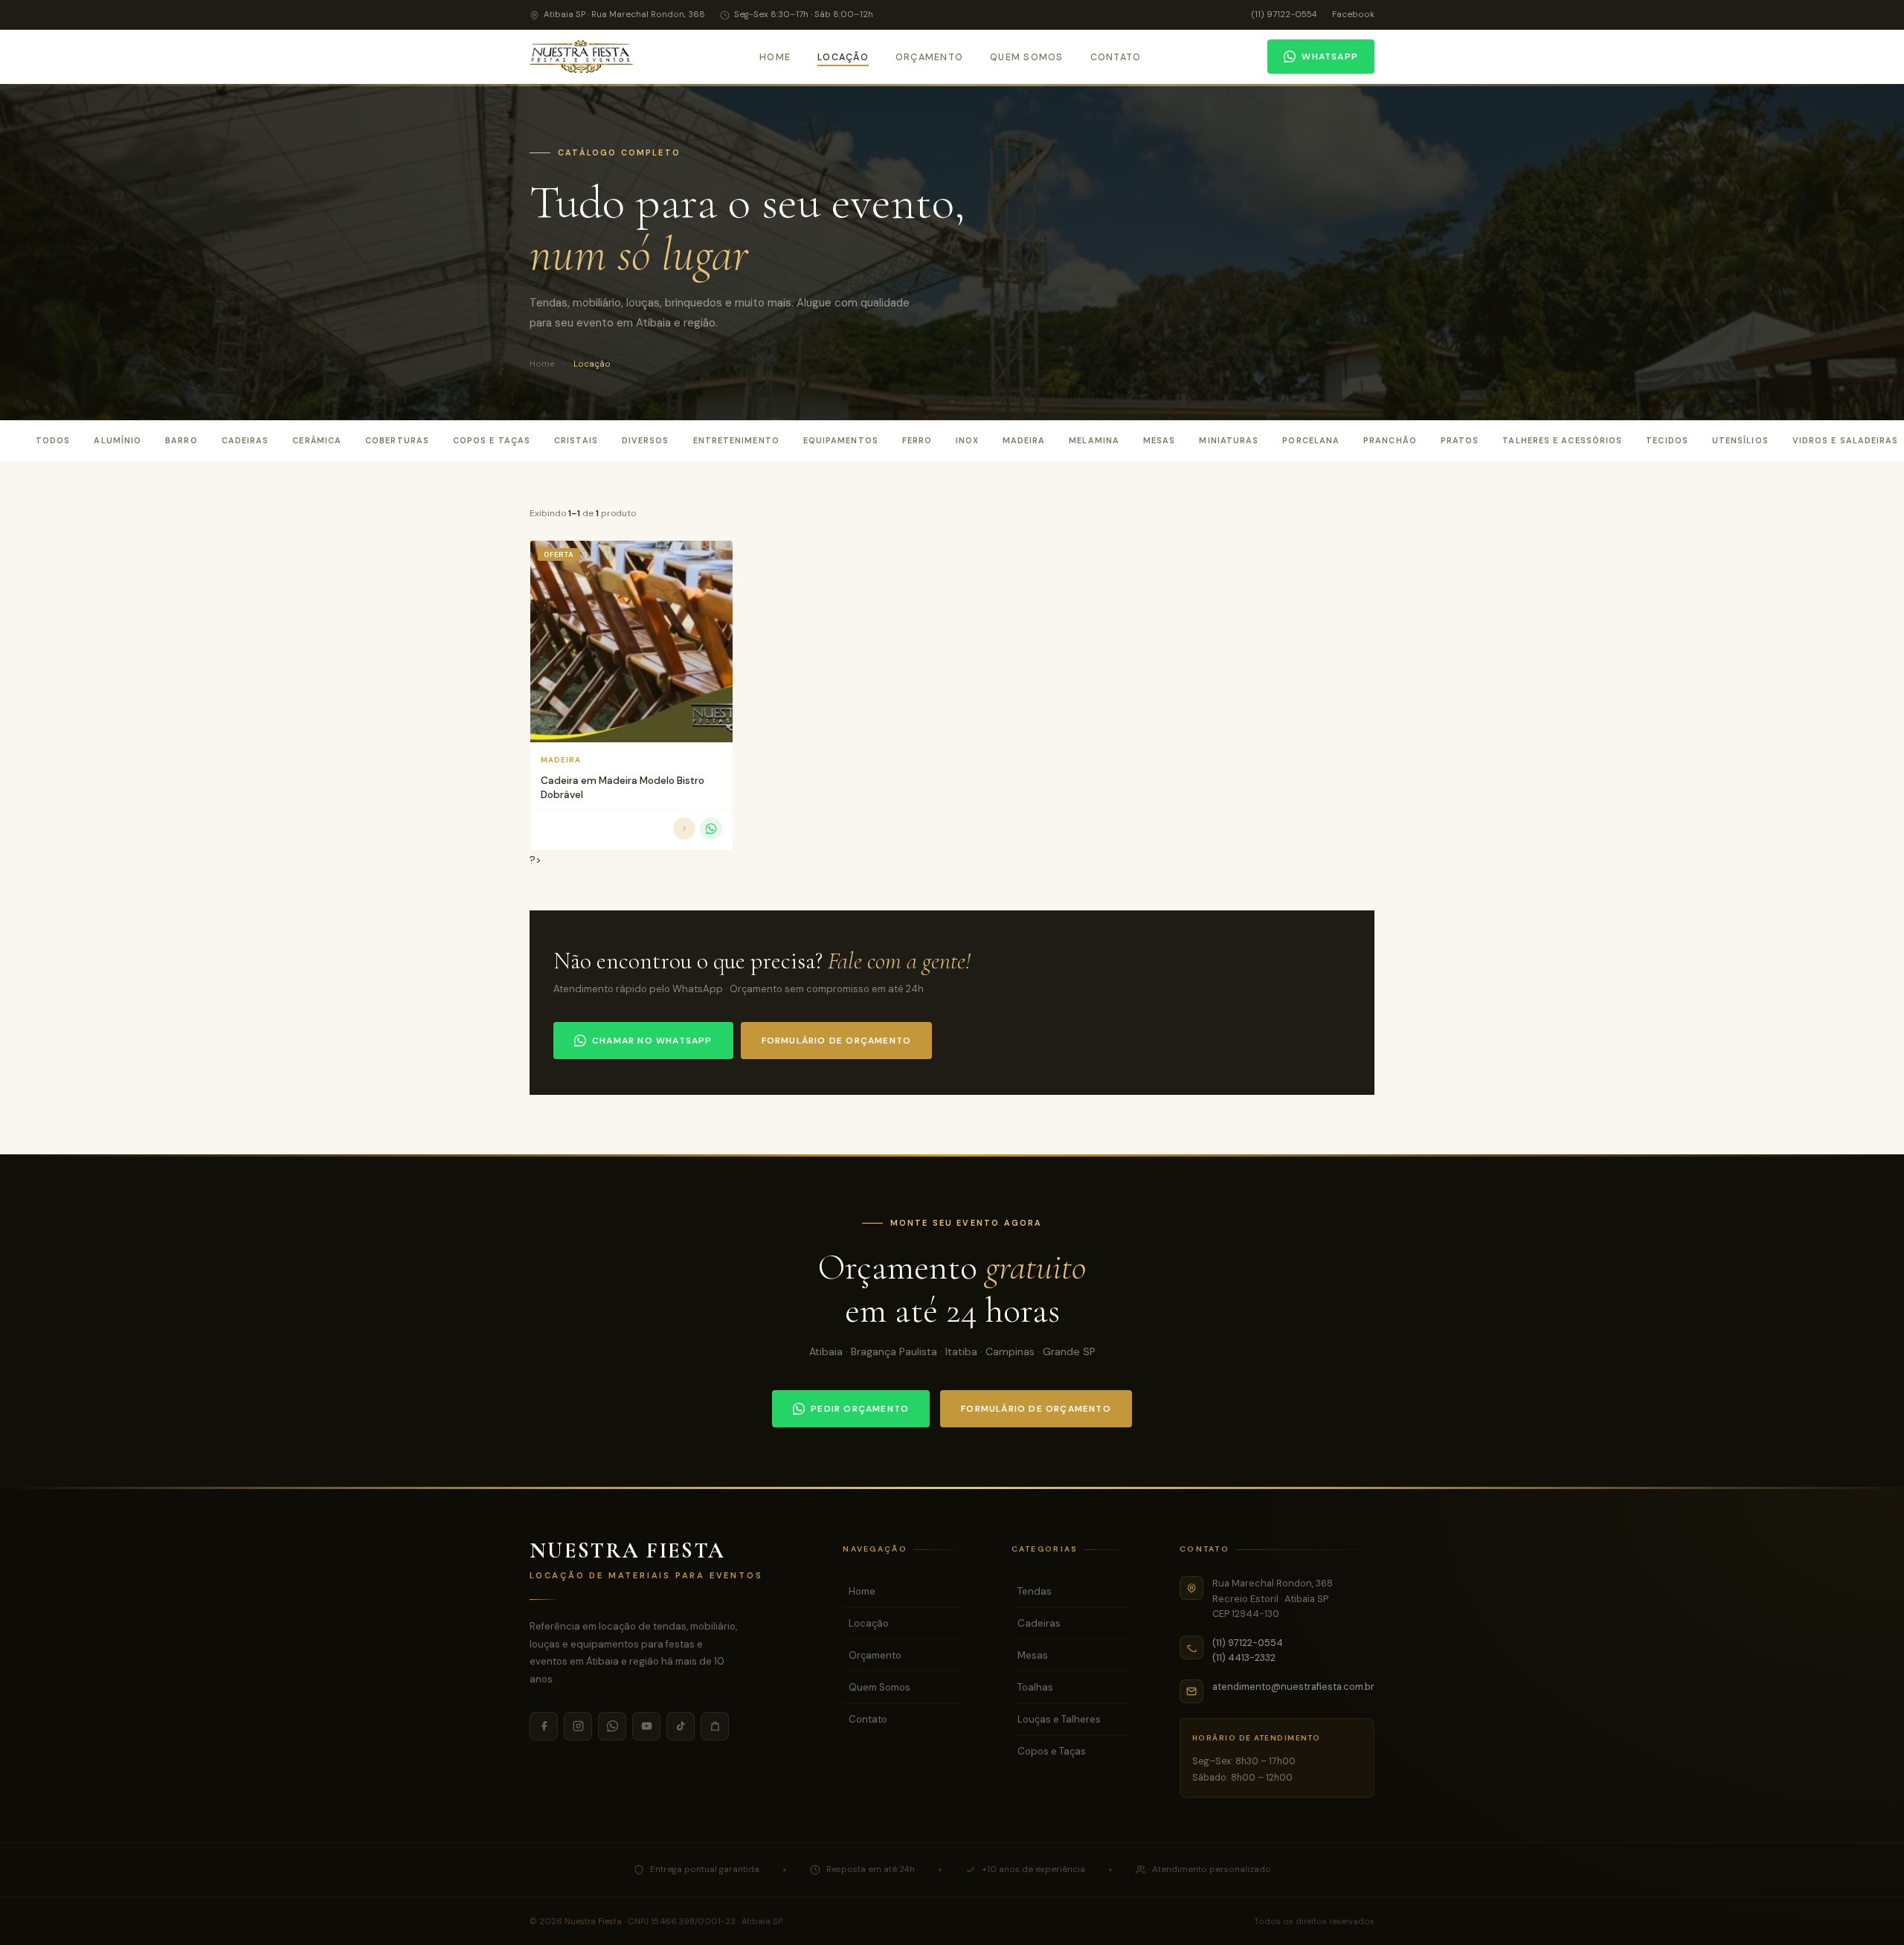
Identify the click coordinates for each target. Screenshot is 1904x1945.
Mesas (1159, 440)
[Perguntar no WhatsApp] (711, 829)
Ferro (917, 440)
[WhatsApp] (612, 1726)
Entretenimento (736, 440)
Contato (1116, 57)
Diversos (646, 440)
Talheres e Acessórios (1562, 440)
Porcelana (1311, 440)
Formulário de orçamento (837, 1041)
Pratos (1460, 440)
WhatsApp (1330, 57)
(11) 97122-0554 (1284, 15)
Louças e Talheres (1059, 1719)
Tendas (1035, 1591)
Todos (53, 440)
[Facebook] (544, 1726)
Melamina (1094, 440)
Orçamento (929, 57)
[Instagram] (578, 1726)
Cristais (576, 440)
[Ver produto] (684, 829)
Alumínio (118, 440)
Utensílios (1740, 440)
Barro (181, 440)
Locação (843, 57)
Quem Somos (1026, 57)
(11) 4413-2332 (1244, 1658)
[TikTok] (681, 1726)
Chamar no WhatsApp (652, 1041)
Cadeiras (245, 440)
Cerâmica (317, 440)
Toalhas (1035, 1687)
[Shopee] (715, 1726)
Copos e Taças (492, 440)
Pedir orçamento (860, 1409)
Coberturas (397, 440)
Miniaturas (1229, 440)
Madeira (1024, 440)
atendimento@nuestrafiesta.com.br (1293, 1687)
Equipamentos (841, 440)
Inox (967, 440)
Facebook (1353, 15)
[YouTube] (646, 1726)
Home (775, 57)
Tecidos (1667, 440)
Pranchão (1390, 440)
